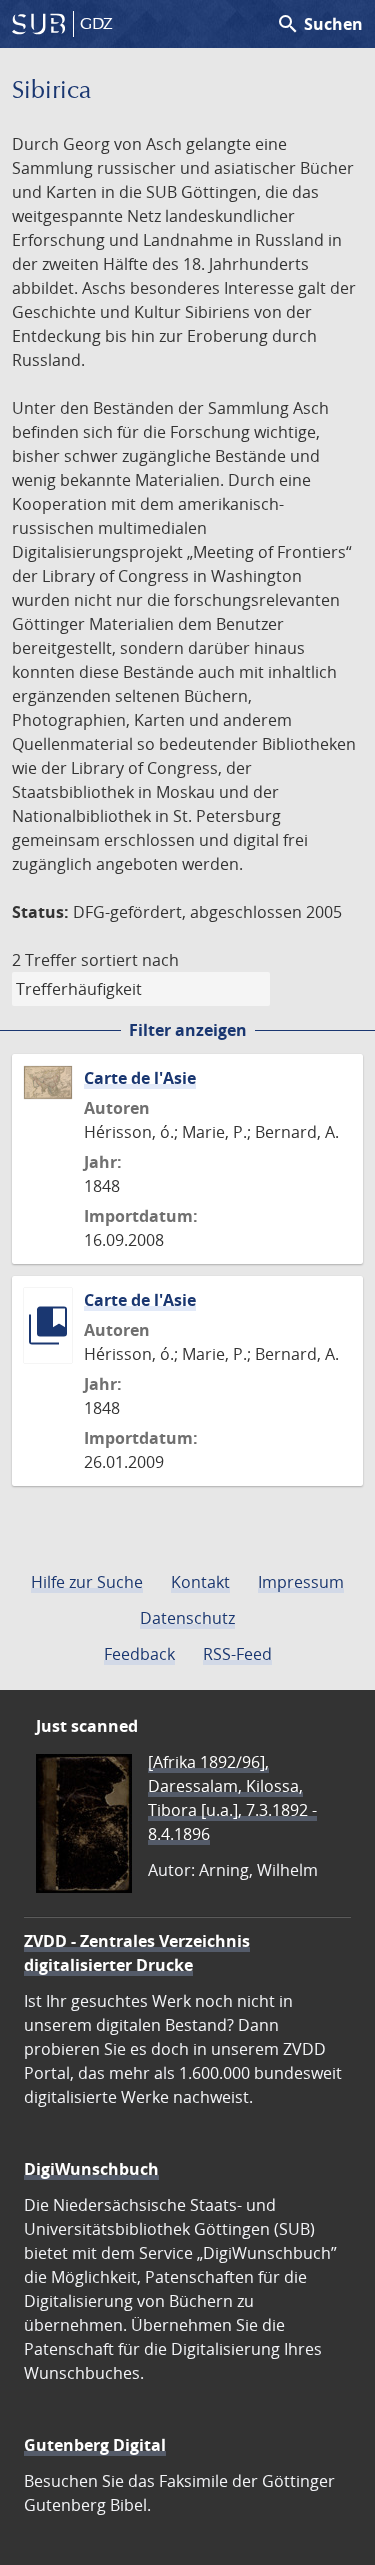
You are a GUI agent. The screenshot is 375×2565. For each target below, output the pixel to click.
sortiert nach (130, 960)
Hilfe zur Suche (87, 1582)
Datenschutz (187, 1618)
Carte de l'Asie (140, 1078)
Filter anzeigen (188, 1030)
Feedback (139, 1654)
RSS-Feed (237, 1654)
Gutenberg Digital (95, 2445)
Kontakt (200, 1582)
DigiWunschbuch (91, 2169)
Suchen (319, 24)
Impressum (301, 1582)
